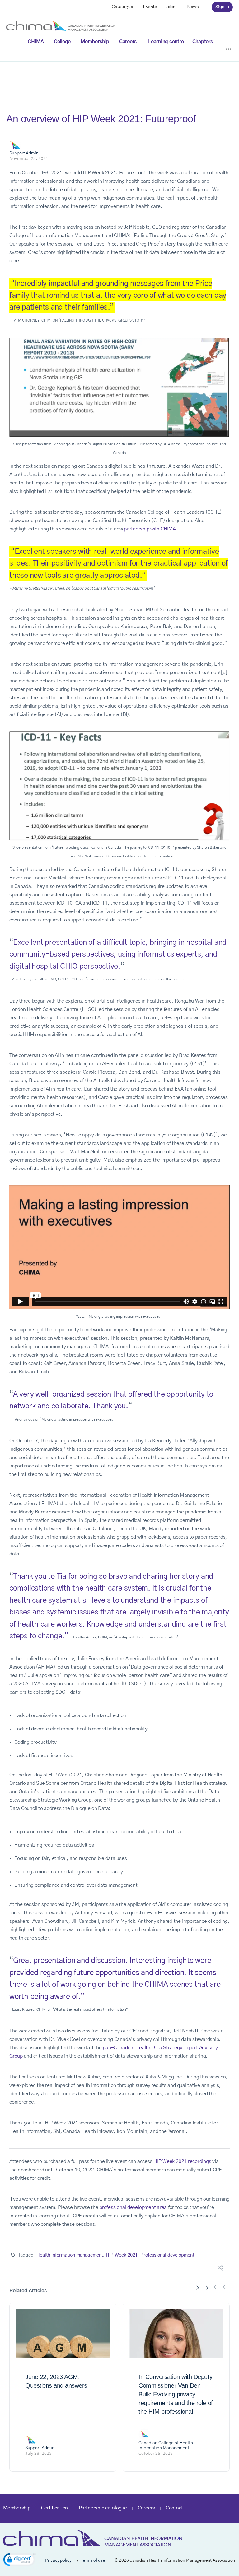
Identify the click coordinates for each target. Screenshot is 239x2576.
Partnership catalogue (103, 2508)
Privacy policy (58, 2560)
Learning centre (166, 42)
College (62, 42)
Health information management (70, 2255)
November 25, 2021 (29, 159)
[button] (19, 2561)
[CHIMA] (61, 25)
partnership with (142, 529)
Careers (128, 42)
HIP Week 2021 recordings (182, 2161)
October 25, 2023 (156, 2454)
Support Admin (24, 153)
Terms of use (93, 2560)
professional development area (133, 2207)
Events (150, 7)
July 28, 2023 (38, 2454)
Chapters (203, 42)
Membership (95, 42)
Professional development (167, 2255)
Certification (54, 2508)
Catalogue (122, 7)
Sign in (222, 7)
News (193, 7)
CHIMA (36, 42)
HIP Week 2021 (122, 2255)
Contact (174, 2508)
